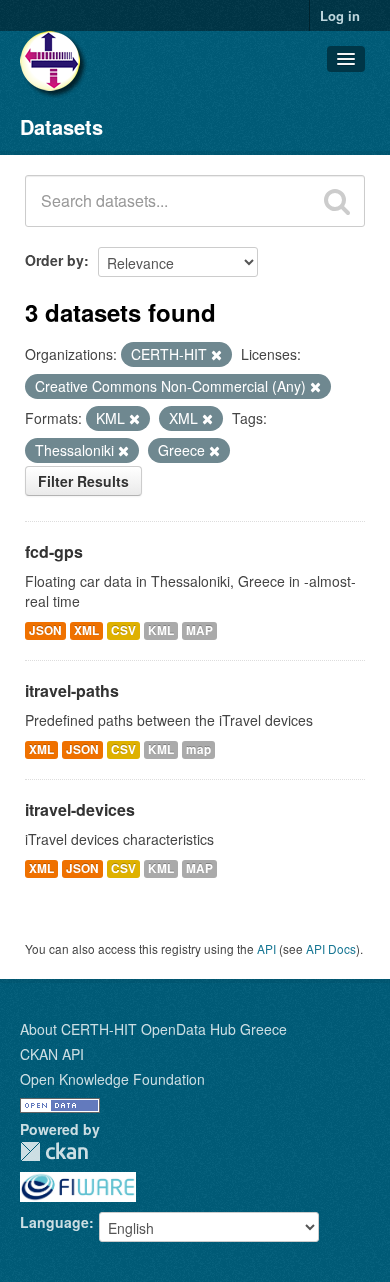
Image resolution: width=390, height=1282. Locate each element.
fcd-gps (54, 551)
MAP (199, 630)
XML (86, 630)
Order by (54, 260)
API (266, 948)
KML (161, 630)
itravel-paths (72, 690)
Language (54, 1222)
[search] (337, 201)
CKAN (54, 1151)
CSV (123, 630)
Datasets (61, 126)
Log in (340, 15)
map (198, 749)
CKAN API (52, 1054)
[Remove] (216, 355)
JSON (45, 630)
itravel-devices (80, 809)
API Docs (331, 948)
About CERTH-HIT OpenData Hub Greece (153, 1029)
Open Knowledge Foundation (112, 1079)
